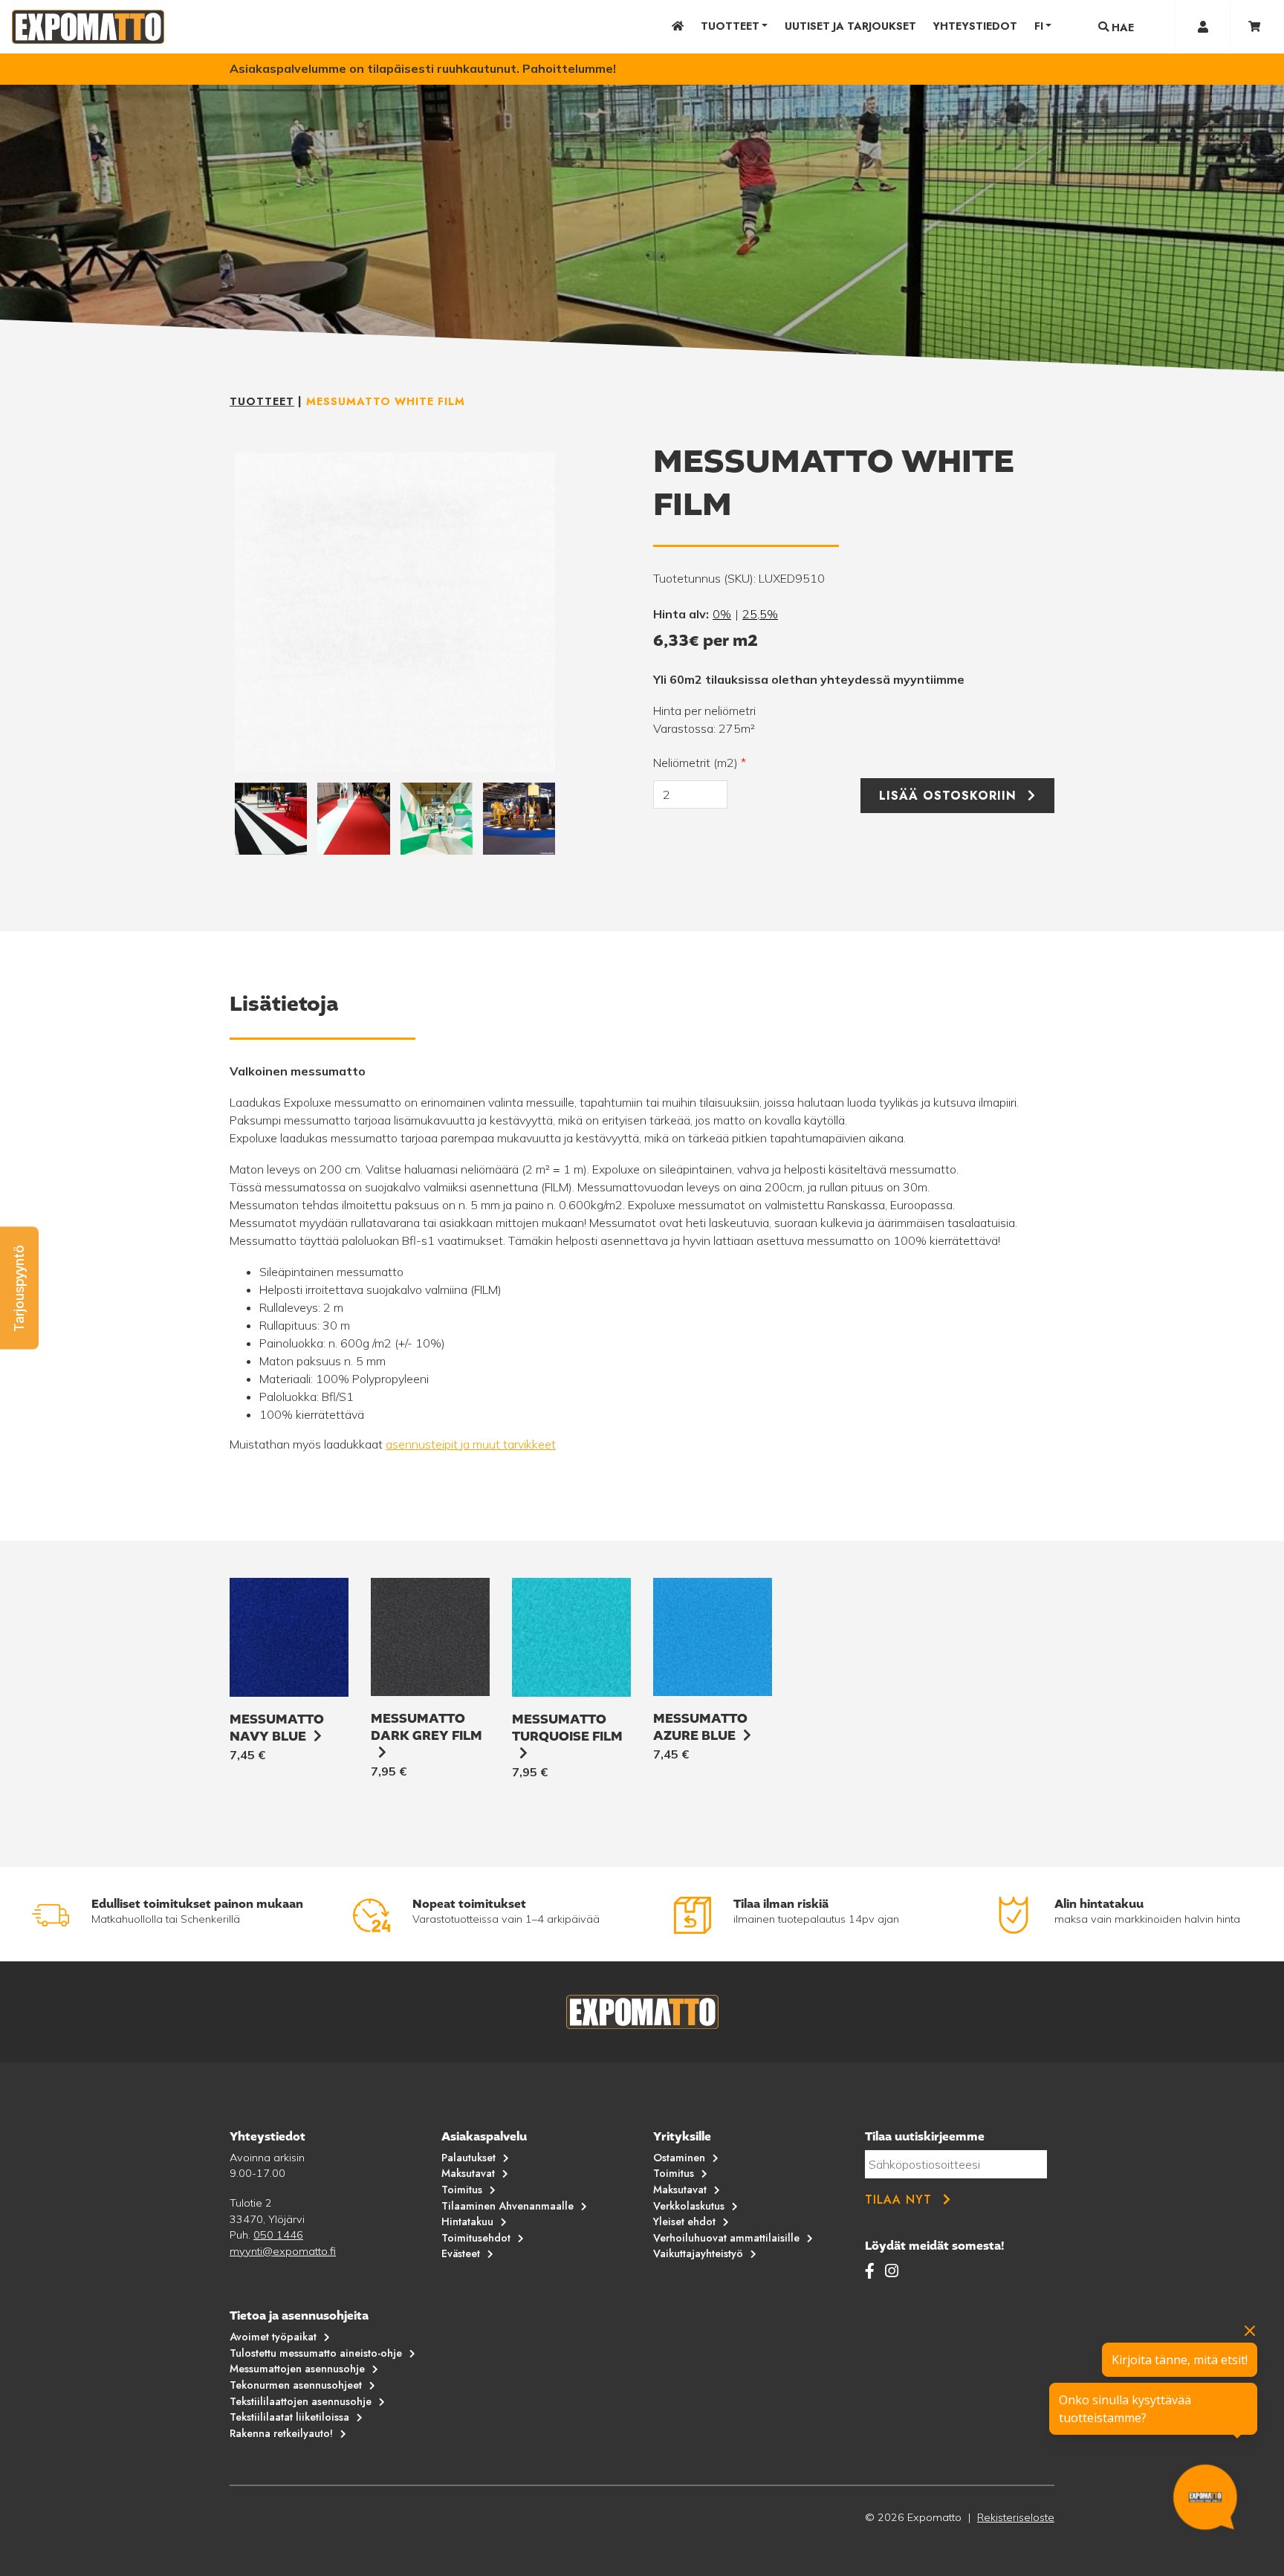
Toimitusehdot (476, 2238)
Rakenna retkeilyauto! (281, 2433)
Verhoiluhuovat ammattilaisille (726, 2238)
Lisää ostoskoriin (948, 796)
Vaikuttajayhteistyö (698, 2253)
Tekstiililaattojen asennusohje (301, 2401)
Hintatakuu (467, 2221)
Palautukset (468, 2158)
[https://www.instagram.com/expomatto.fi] (892, 2271)
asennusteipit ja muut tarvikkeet (471, 1444)
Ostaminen (679, 2158)
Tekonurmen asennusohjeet (296, 2385)
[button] (19, 1288)
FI (1039, 26)
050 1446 (278, 2235)
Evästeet (461, 2253)
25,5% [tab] (760, 614)
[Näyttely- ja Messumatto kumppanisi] (88, 27)
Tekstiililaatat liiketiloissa (289, 2417)
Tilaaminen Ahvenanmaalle (508, 2206)
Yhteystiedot (975, 26)
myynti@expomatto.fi (283, 2251)
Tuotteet (730, 26)
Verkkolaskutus (689, 2206)
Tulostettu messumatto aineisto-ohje (316, 2353)
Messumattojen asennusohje (297, 2369)
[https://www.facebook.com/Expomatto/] (872, 2271)
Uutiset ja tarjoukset (850, 26)
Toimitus (462, 2190)
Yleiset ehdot (684, 2221)
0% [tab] (722, 614)
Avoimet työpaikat (273, 2337)
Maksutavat (468, 2173)
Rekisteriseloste (1016, 2517)
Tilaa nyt (898, 2200)
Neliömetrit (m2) (700, 763)
